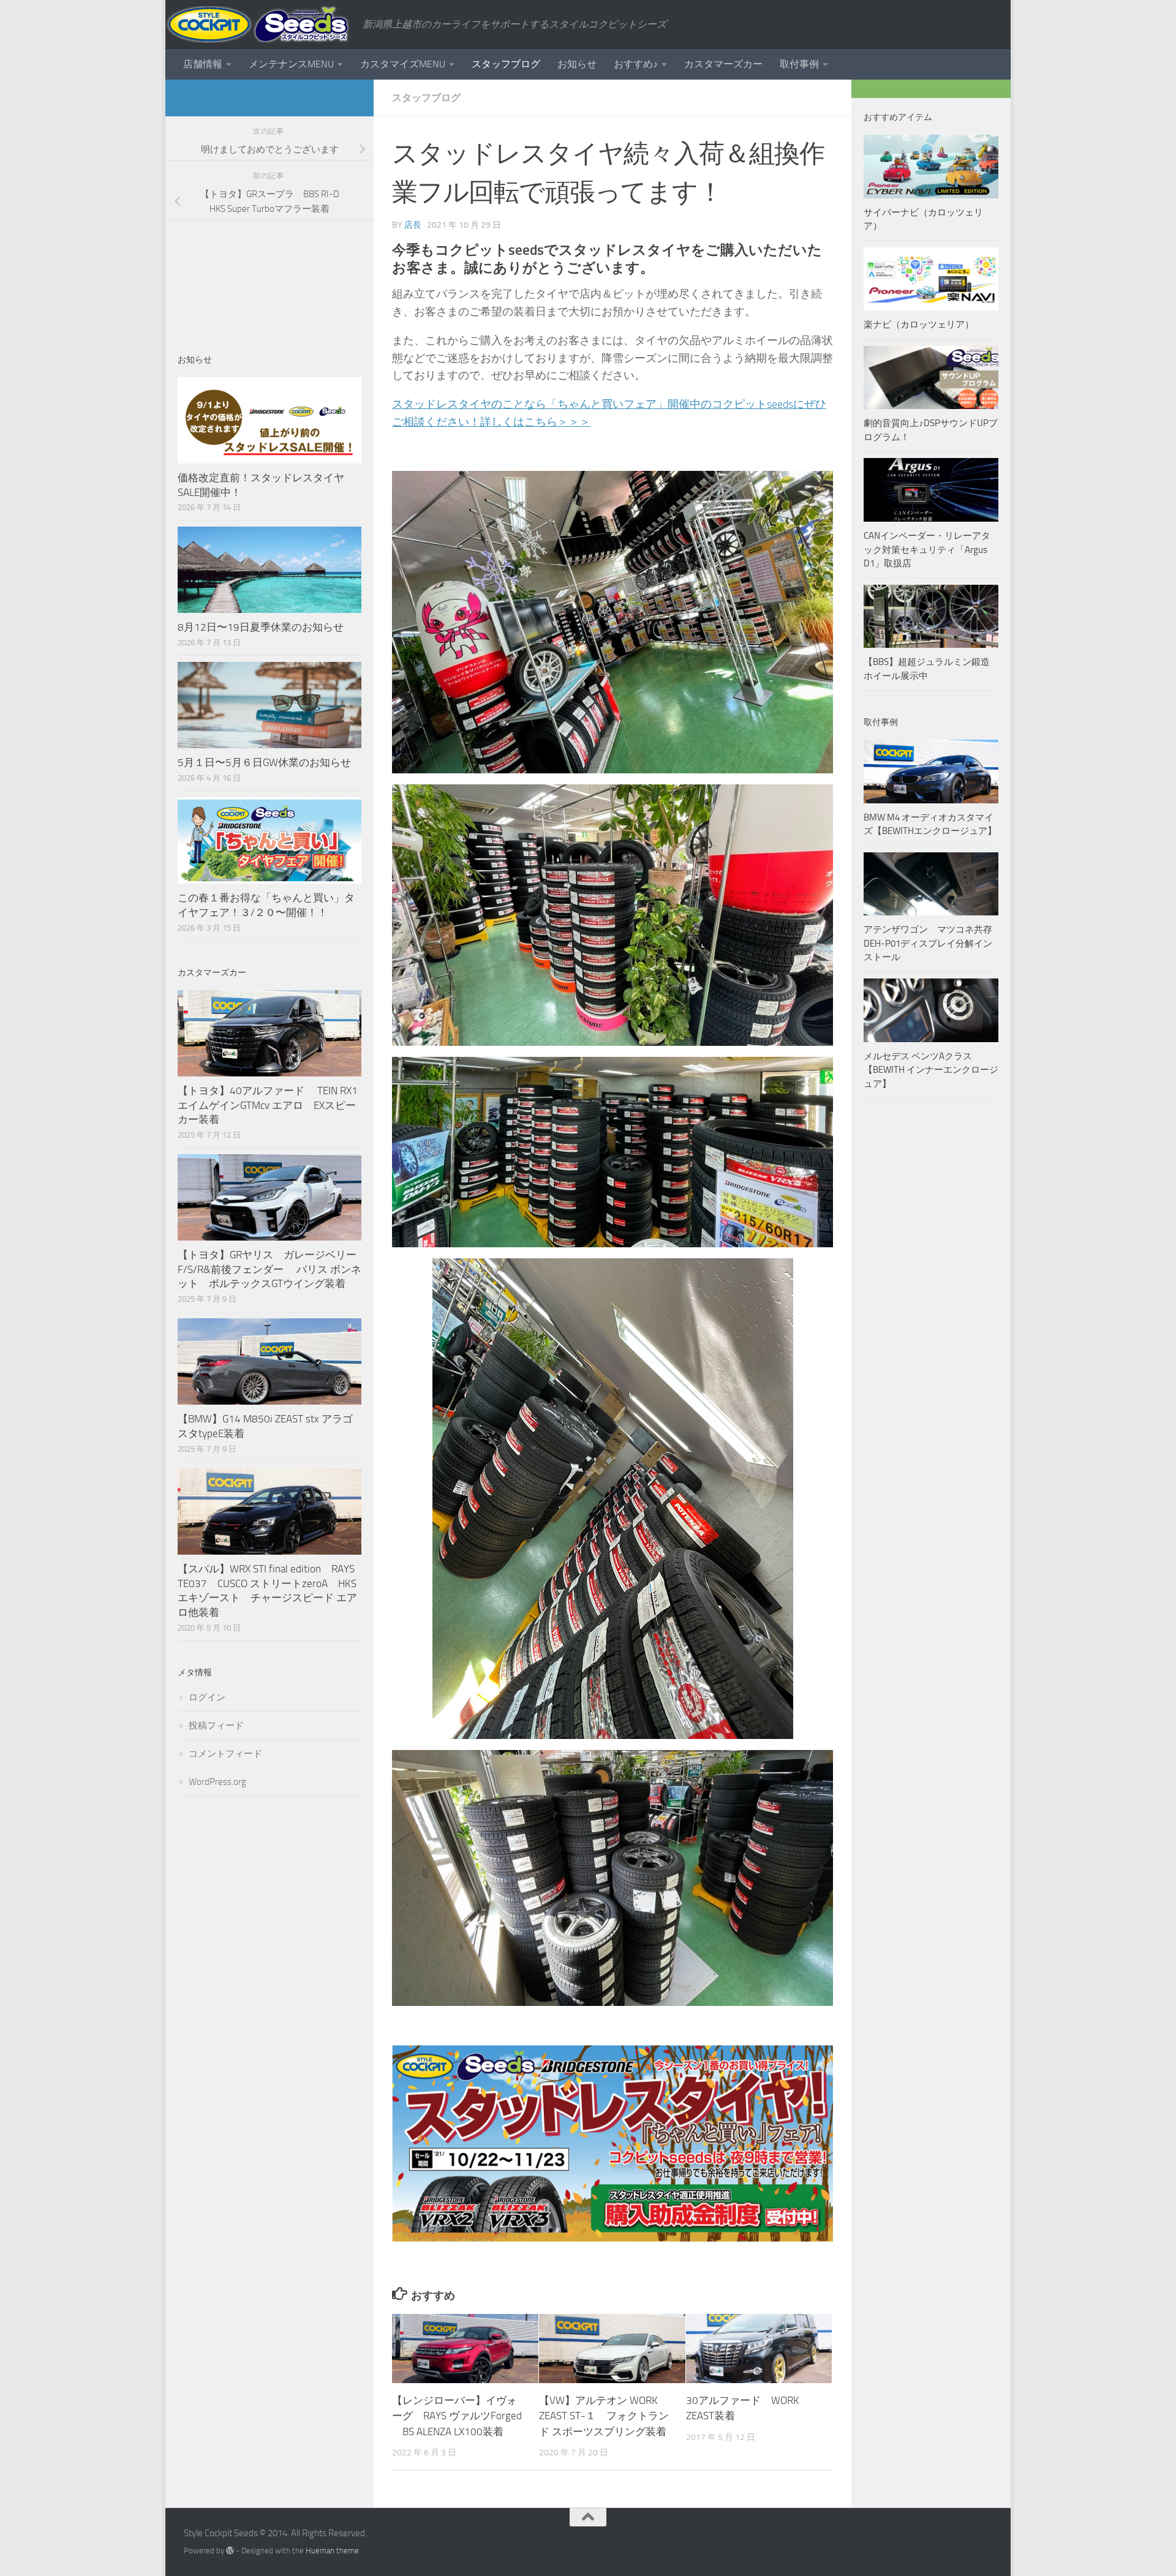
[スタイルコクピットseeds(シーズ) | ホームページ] (258, 24)
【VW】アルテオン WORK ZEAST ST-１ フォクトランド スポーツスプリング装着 (604, 2416)
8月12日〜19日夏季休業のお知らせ (261, 627)
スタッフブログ (506, 64)
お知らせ (577, 64)
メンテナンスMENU (291, 64)
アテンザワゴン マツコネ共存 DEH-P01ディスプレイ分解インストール (928, 943)
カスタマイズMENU (403, 64)
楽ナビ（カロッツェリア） (919, 325)
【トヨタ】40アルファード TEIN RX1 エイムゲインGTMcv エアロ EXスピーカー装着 (269, 1105)
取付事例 (799, 64)
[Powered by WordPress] (230, 2551)
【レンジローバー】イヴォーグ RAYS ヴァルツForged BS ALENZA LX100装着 (457, 2416)
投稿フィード (216, 1725)
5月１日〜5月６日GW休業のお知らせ (264, 762)
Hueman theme (332, 2551)
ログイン (207, 1697)
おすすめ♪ (636, 64)
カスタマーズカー (723, 64)
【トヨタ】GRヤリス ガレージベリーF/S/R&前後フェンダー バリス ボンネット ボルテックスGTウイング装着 (269, 1269)
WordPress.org (217, 1782)
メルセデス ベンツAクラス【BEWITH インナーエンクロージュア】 (931, 1070)
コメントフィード (225, 1754)
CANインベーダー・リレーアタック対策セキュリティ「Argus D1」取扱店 (927, 550)
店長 (413, 225)
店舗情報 (203, 64)
